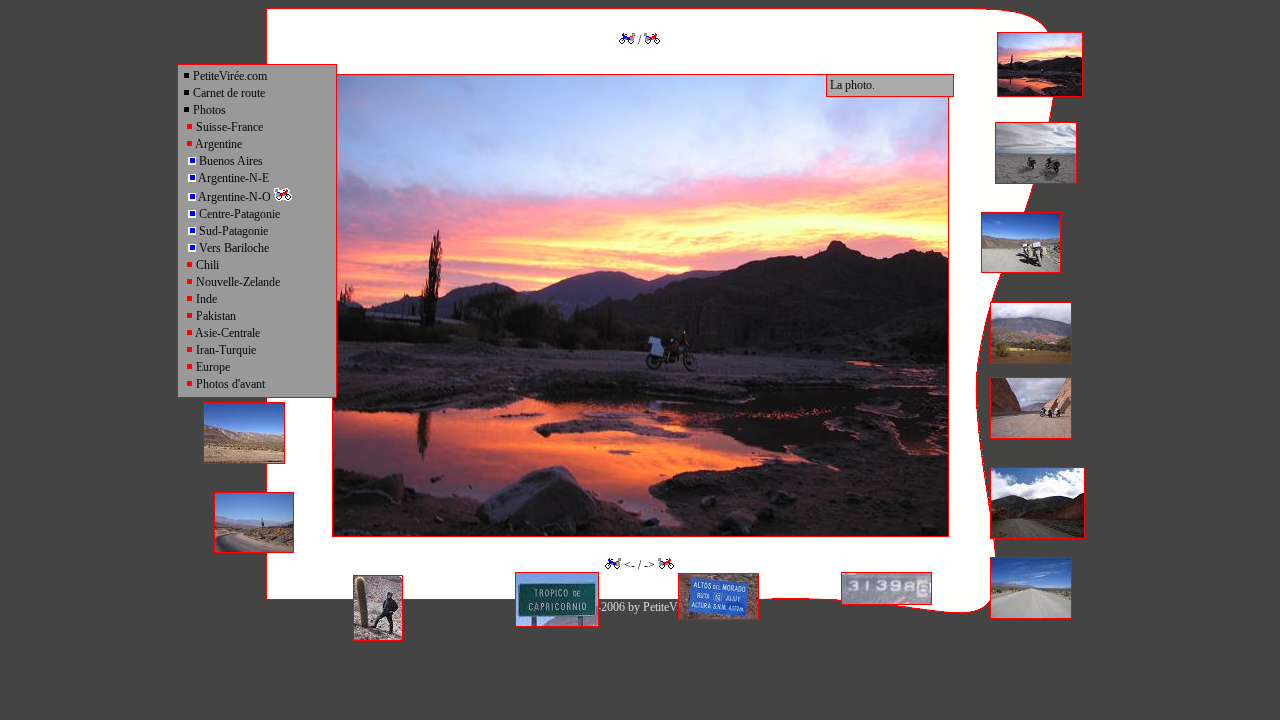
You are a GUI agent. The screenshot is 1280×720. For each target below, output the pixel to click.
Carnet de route (227, 93)
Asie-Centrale (226, 333)
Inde (205, 299)
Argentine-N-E (232, 178)
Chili (206, 265)
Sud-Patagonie (232, 231)
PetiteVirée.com (228, 76)
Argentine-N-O (235, 197)
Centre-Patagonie (238, 214)
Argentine (217, 144)
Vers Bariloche (232, 248)
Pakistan (214, 316)
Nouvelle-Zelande (236, 282)
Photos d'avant (229, 384)
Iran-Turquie (224, 350)
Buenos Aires (229, 161)
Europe (211, 367)
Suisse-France (228, 127)
